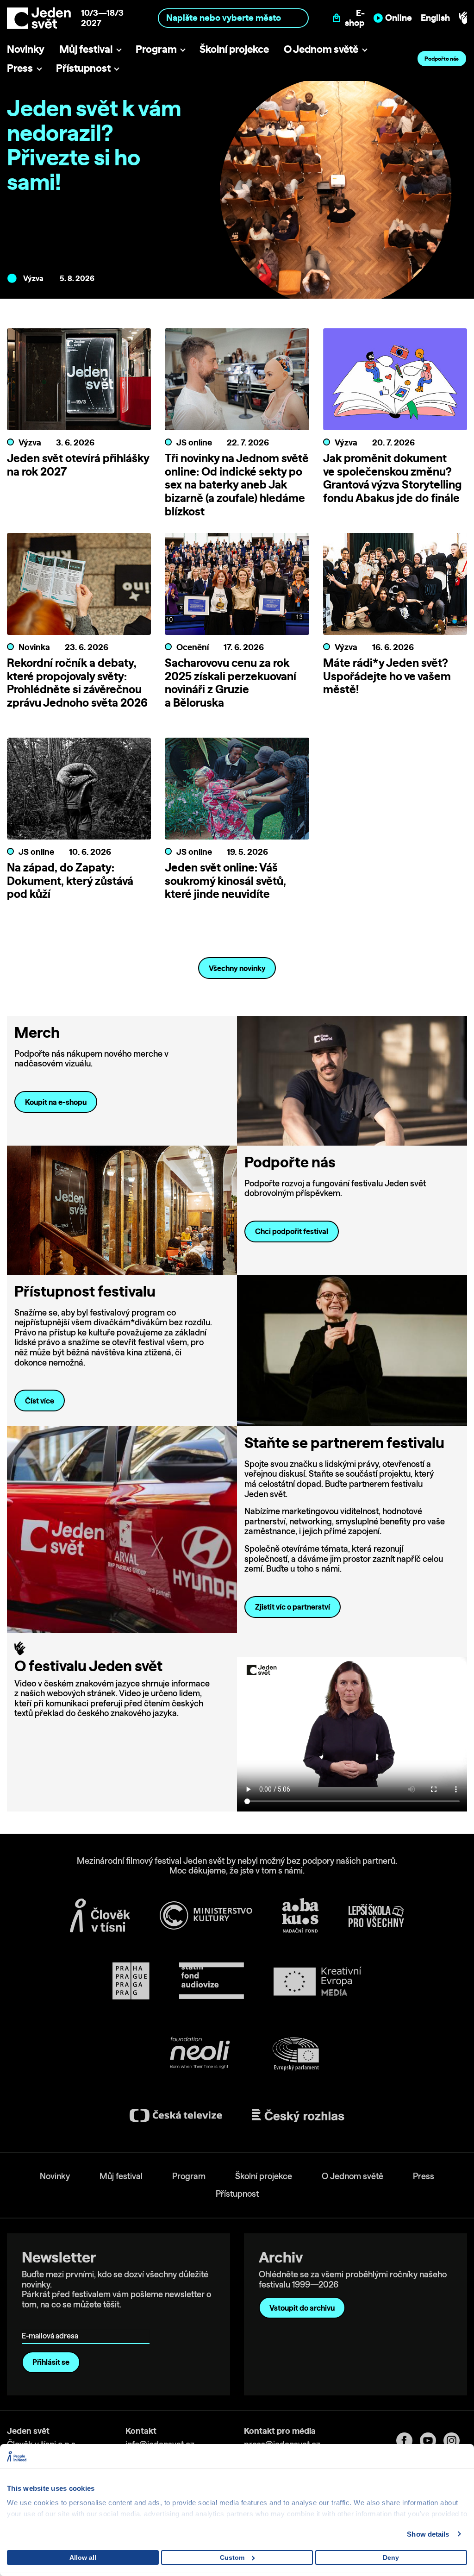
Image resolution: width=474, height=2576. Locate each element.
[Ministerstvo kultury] (206, 1916)
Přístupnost (83, 68)
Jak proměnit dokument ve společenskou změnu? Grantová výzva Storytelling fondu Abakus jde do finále (392, 478)
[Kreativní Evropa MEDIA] (318, 1981)
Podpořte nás (442, 59)
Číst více (40, 1401)
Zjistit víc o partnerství (293, 1607)
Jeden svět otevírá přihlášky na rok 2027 (78, 465)
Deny (391, 2557)
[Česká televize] (176, 2115)
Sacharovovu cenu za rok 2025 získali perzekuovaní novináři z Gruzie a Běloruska (231, 683)
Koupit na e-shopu (56, 1102)
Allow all (83, 2557)
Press (20, 68)
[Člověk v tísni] (100, 1915)
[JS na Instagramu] (455, 2441)
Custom (232, 2557)
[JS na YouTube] (432, 2441)
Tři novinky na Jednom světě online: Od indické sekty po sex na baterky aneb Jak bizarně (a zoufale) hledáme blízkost (237, 485)
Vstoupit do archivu (302, 2308)
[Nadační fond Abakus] (300, 1915)
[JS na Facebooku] (408, 2441)
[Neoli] (199, 2054)
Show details (428, 2534)
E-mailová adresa (52, 2322)
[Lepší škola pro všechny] (376, 1916)
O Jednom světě (321, 49)
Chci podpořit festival (292, 1231)
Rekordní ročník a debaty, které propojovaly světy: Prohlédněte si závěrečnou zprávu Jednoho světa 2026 (77, 683)
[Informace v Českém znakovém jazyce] (463, 18)
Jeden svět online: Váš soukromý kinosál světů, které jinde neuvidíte (225, 881)
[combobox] (233, 18)
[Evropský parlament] (296, 2054)
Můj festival (86, 49)
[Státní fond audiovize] (212, 1981)
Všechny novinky (237, 968)
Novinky (26, 49)
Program (156, 49)
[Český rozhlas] (298, 2116)
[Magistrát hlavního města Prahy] (131, 1981)
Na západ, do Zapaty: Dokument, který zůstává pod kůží (70, 881)
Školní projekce (234, 49)
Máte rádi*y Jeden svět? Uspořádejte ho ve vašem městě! (387, 676)
